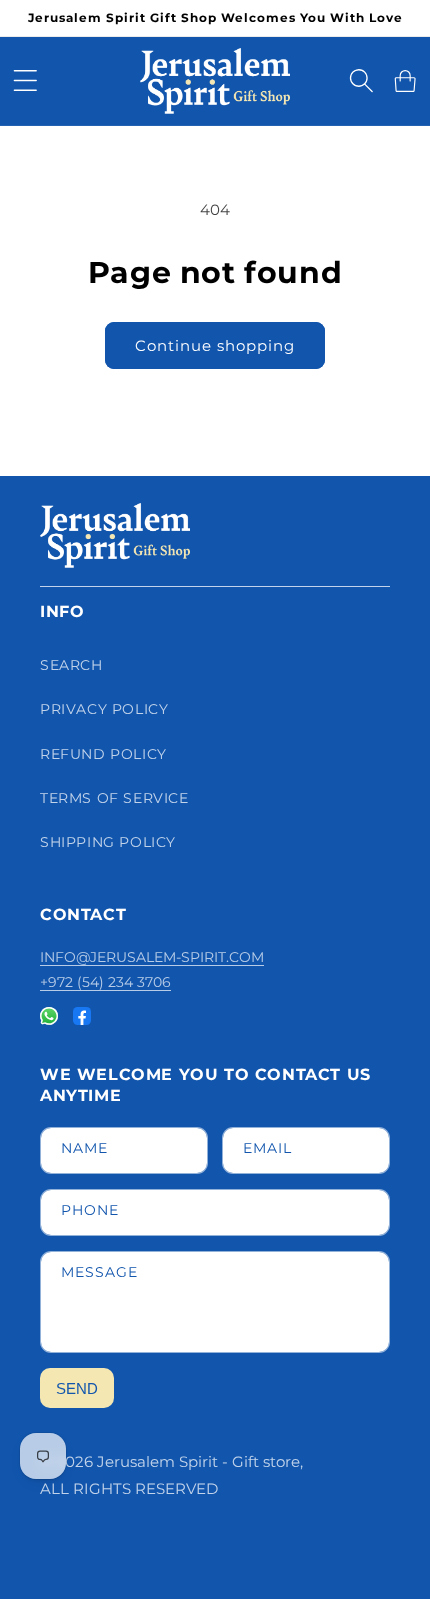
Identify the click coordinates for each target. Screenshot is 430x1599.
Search (71, 665)
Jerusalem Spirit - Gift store (198, 1461)
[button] (25, 81)
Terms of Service (114, 798)
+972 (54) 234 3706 (105, 982)
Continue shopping (215, 345)
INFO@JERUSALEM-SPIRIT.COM (152, 957)
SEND (77, 1388)
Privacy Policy (104, 709)
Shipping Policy (108, 842)
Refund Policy (103, 754)
